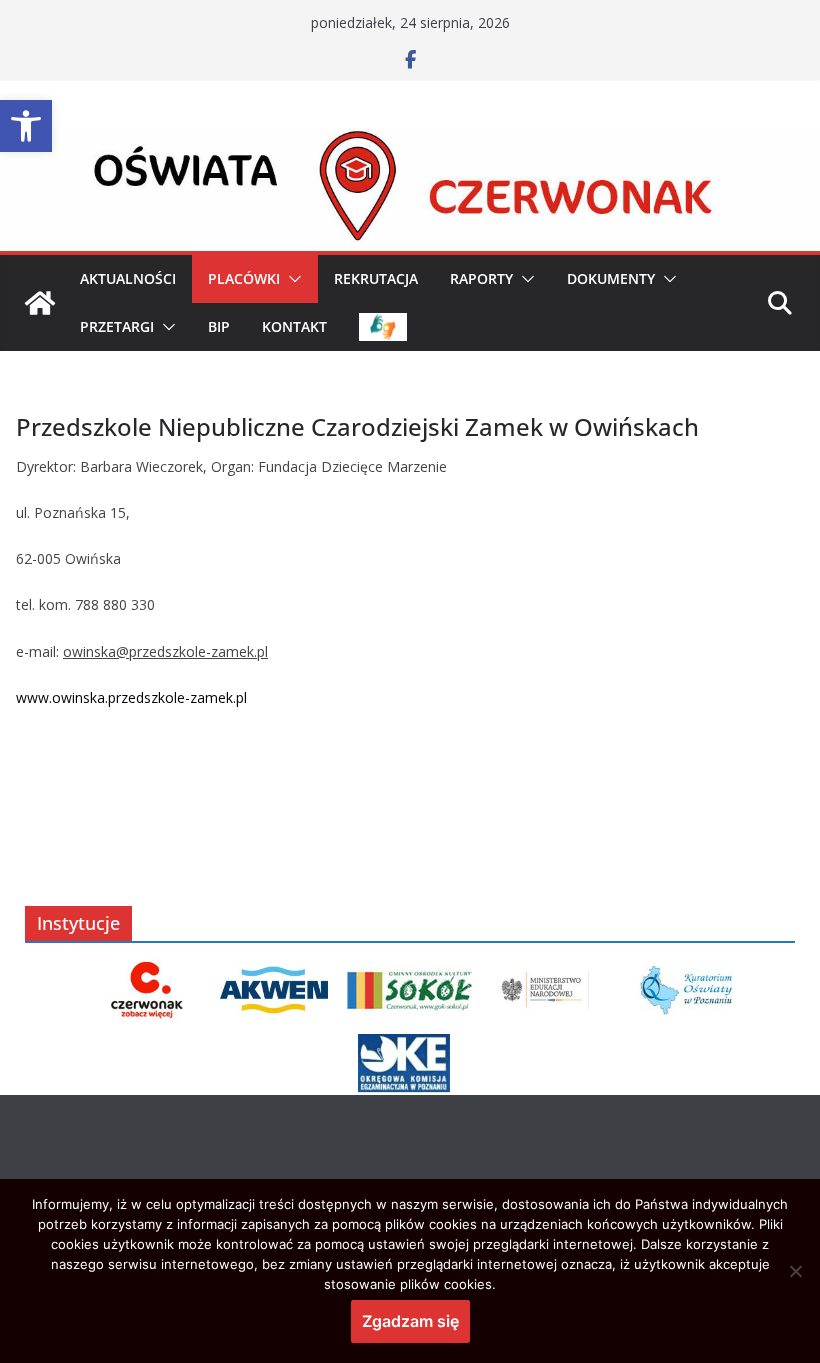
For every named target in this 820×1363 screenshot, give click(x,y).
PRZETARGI (117, 326)
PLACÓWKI (244, 278)
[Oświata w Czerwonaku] (410, 142)
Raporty (481, 278)
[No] (795, 1271)
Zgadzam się (410, 1321)
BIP (219, 326)
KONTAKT (294, 326)
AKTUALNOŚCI (128, 278)
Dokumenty (611, 278)
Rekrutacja (376, 278)
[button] (26, 126)
